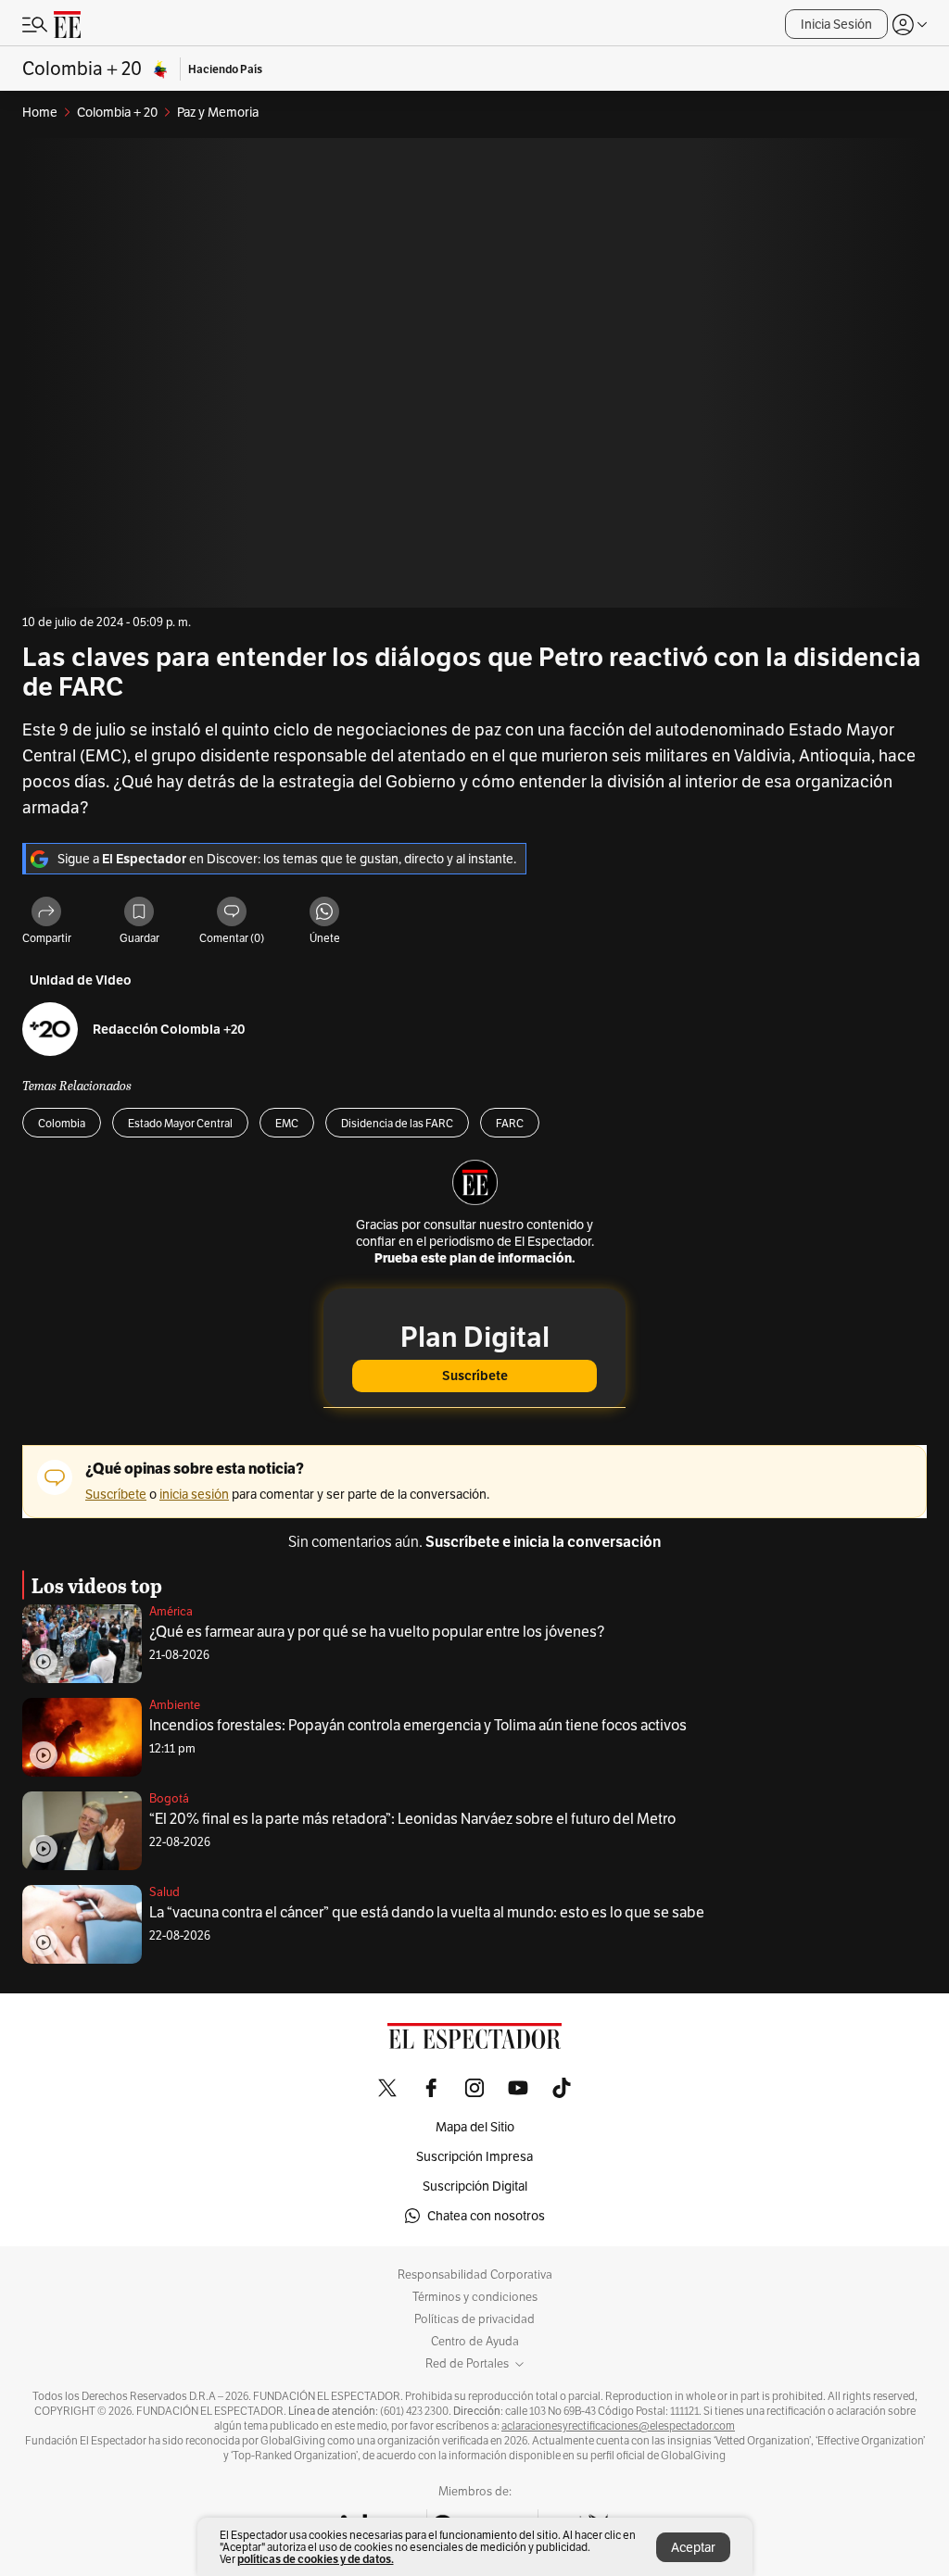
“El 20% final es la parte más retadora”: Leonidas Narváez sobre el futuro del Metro (412, 1819)
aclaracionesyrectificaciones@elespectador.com (618, 2426)
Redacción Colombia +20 (169, 1030)
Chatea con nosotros (486, 2216)
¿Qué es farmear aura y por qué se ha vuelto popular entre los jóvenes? (377, 1632)
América (171, 1611)
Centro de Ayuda (475, 2342)
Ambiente (175, 1705)
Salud (164, 1892)
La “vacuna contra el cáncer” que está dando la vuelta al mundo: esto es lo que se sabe (427, 1912)
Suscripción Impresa (474, 2156)
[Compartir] (46, 913)
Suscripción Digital (475, 2186)
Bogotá (169, 1798)
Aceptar (693, 2547)
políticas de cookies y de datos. (316, 2559)
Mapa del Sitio (475, 2127)
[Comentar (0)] (232, 913)
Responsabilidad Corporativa (475, 2275)
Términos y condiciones (475, 2297)
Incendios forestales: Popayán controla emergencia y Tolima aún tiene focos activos (418, 1725)
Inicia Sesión (836, 24)
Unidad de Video (81, 980)
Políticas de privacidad (474, 2319)
